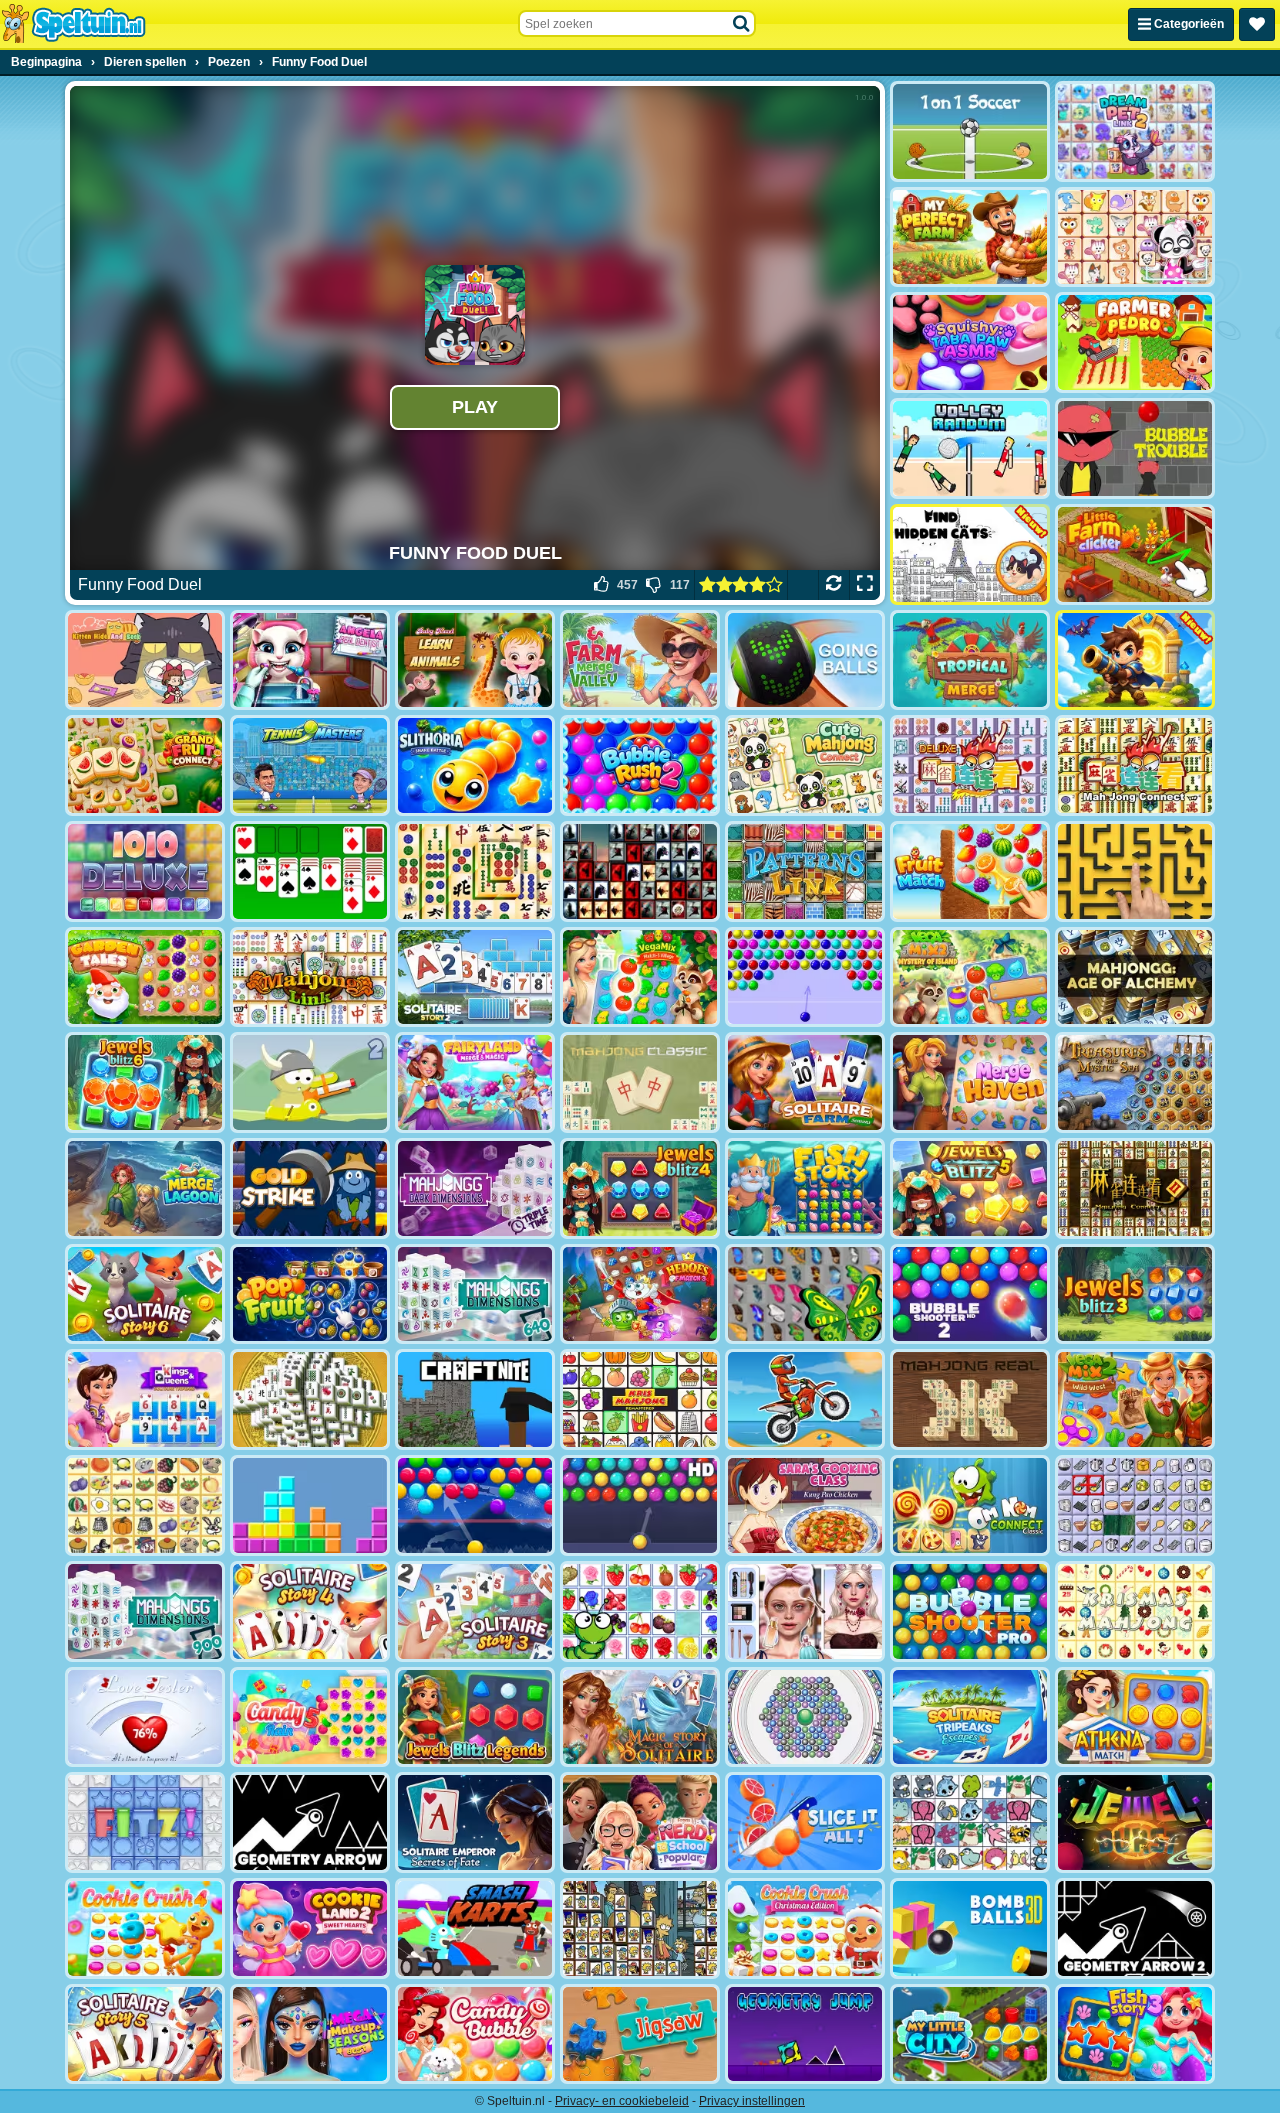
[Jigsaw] (640, 2034)
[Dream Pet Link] (1135, 237)
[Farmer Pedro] (1135, 342)
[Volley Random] (970, 448)
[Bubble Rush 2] (640, 765)
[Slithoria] (475, 765)
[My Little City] (970, 2034)
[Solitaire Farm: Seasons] (805, 1082)
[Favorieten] (1257, 24)
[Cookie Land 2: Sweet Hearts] (310, 1928)
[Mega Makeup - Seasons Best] (310, 2034)
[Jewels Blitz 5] (970, 1188)
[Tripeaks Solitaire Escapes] (970, 1717)
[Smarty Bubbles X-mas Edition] (475, 1505)
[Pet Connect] (970, 1822)
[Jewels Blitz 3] (1135, 1294)
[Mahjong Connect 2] (1135, 1188)
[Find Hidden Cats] (970, 554)
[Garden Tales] (145, 977)
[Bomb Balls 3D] (970, 1928)
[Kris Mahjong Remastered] (640, 1399)
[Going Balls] (805, 660)
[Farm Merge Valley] (640, 660)
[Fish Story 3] (1135, 2034)
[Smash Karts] (475, 1928)
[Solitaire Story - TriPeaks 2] (475, 977)
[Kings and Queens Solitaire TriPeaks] (145, 1399)
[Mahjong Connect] (1135, 765)
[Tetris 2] (310, 1505)
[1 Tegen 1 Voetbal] (970, 131)
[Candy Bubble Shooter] (475, 2034)
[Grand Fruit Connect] (145, 765)
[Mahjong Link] (310, 977)
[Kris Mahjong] (145, 1505)
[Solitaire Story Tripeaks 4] (310, 1611)
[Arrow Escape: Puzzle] (1135, 871)
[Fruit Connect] (640, 1611)
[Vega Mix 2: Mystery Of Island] (970, 977)
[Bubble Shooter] (805, 977)
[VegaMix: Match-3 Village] (640, 977)
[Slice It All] (805, 1822)
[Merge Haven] (970, 1082)
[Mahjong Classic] (640, 1082)
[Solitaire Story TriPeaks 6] (145, 1294)
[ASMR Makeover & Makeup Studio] (805, 1611)
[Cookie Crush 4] (145, 1928)
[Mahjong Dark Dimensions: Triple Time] (475, 1188)
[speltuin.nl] (73, 24)
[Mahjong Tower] (310, 1399)
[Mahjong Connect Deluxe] (970, 765)
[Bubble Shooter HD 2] (970, 1294)
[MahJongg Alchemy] (1135, 977)
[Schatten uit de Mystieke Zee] (1135, 1082)
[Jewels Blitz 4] (640, 1188)
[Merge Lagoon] (145, 1188)
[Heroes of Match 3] (640, 1294)
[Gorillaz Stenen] (640, 871)
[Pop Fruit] (310, 1294)
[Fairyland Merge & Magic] (475, 1082)
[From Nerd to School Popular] (640, 1822)
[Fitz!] (145, 1822)
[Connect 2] (1135, 1505)
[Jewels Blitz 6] (145, 1082)
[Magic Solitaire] (640, 1717)
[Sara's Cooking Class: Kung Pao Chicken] (805, 1505)
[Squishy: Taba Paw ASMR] (970, 342)
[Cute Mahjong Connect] (805, 765)
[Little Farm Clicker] (1135, 554)
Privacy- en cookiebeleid (622, 2101)
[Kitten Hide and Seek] (145, 660)
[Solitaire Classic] (310, 871)
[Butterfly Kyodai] (805, 1294)
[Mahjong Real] (970, 1399)
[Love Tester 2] (145, 1717)
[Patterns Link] (805, 871)
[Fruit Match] (970, 871)
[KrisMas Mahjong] (1135, 1611)
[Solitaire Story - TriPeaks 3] (475, 1611)
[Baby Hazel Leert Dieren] (475, 660)
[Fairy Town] (805, 1717)
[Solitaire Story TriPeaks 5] (145, 2034)
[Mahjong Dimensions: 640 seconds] (475, 1294)
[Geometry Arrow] (310, 1822)
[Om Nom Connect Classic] (970, 1505)
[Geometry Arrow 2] (1135, 1928)
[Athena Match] (1135, 1717)
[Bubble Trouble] (1135, 448)
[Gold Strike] (310, 1188)
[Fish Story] (805, 1188)
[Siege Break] (1135, 660)
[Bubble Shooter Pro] (970, 1611)
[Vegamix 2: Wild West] (1135, 1399)
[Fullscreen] (864, 585)
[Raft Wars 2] (310, 1082)
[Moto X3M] (805, 1399)
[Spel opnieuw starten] (833, 585)
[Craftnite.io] (475, 1399)
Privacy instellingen (752, 2101)
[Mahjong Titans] (475, 871)
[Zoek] (742, 24)
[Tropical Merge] (970, 660)
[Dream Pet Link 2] (1135, 131)
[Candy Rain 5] (310, 1717)
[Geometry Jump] (805, 2034)
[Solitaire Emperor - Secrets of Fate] (475, 1822)
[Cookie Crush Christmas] (805, 1928)
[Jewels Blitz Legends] (475, 1717)
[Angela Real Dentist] (310, 660)
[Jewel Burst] (1135, 1822)
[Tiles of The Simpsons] (640, 1928)
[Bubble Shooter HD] (640, 1505)
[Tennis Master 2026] (310, 765)
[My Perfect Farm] (970, 237)
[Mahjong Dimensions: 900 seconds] (145, 1611)
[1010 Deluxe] (145, 871)
